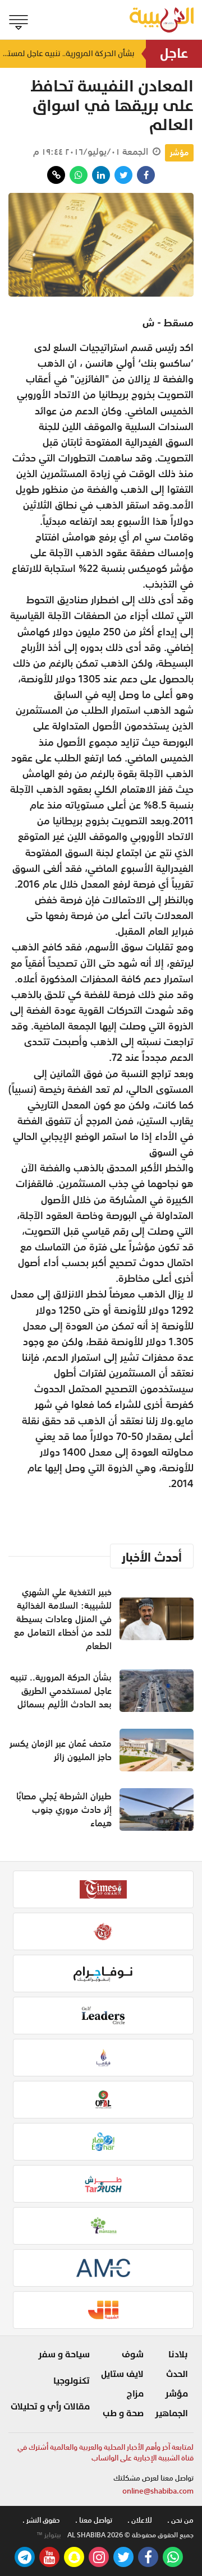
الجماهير (171, 2413)
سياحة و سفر (64, 2355)
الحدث (177, 2374)
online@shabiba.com (158, 2491)
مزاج (135, 2394)
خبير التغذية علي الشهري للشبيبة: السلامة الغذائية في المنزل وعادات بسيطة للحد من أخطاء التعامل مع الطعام (63, 1619)
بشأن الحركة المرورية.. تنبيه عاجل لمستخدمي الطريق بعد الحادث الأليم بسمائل (67, 54)
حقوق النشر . (41, 2520)
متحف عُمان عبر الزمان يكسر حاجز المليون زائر (61, 1750)
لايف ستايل (122, 2374)
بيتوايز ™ (49, 2535)
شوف (133, 2355)
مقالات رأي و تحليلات (50, 2407)
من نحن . (180, 2520)
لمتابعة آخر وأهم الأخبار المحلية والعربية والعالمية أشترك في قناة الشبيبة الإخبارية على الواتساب (105, 2453)
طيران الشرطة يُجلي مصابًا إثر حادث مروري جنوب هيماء (64, 1809)
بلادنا (178, 2355)
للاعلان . (140, 2520)
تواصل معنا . (94, 2520)
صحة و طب (123, 2413)
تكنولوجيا (72, 2381)
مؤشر (179, 153)
